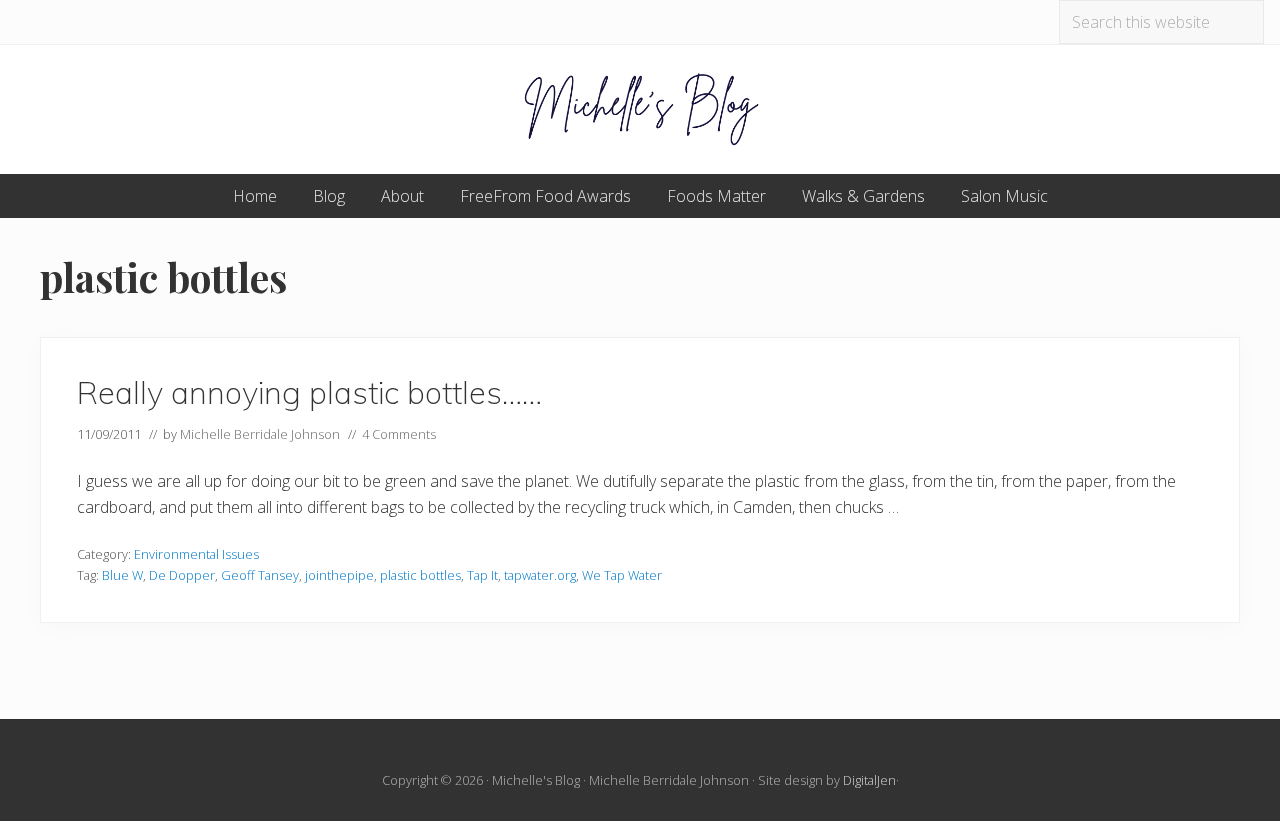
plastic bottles (420, 575)
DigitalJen (869, 780)
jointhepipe (339, 575)
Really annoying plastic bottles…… (309, 392)
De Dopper (182, 575)
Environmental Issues (196, 554)
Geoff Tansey (260, 575)
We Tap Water (622, 575)
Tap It (482, 575)
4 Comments (399, 434)
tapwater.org (540, 575)
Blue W (122, 575)
